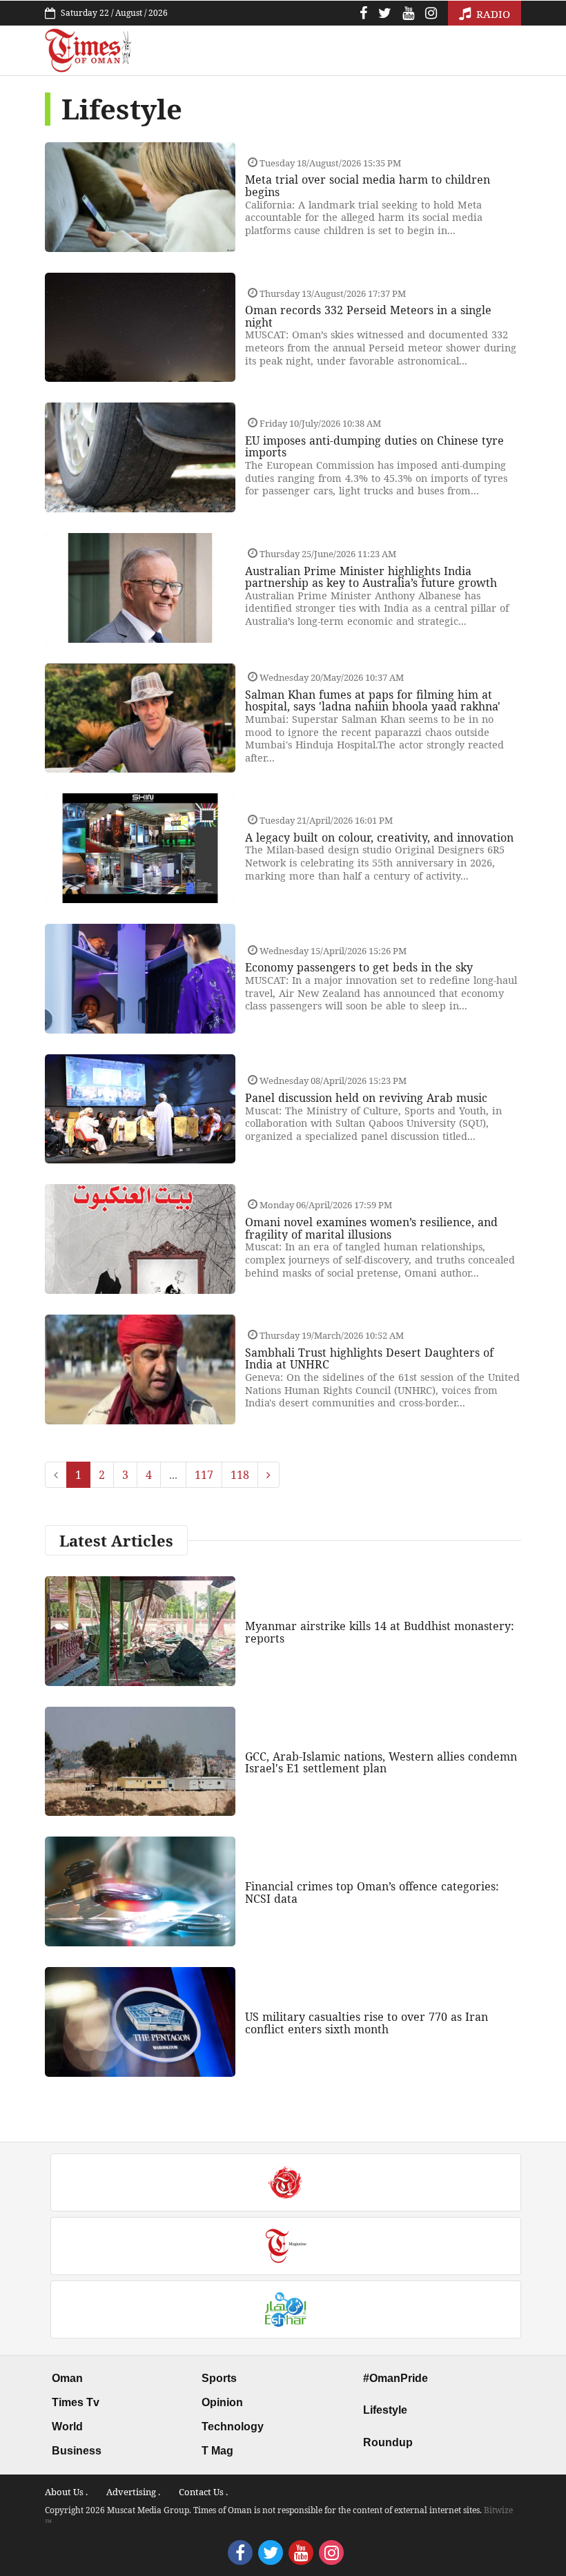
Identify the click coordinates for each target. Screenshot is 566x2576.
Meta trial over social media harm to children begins (368, 186)
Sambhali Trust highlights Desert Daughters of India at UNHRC (369, 1359)
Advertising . (133, 2492)
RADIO (492, 14)
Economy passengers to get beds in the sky (359, 967)
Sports (219, 2378)
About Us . (66, 2492)
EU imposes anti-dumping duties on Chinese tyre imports (374, 447)
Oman (67, 2378)
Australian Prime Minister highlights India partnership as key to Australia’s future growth (371, 577)
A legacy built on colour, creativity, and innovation (379, 837)
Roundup (388, 2442)
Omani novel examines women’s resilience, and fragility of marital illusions (371, 1228)
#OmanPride (396, 2378)
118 (240, 1475)
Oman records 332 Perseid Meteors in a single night (368, 316)
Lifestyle (385, 2410)
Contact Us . (203, 2492)
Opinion (222, 2402)
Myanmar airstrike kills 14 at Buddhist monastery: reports (380, 1632)
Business (77, 2451)
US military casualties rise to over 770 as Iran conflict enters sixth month (367, 2023)
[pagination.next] (269, 1475)
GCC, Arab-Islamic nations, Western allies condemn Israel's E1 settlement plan (381, 1763)
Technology (233, 2427)
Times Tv (76, 2402)
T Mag (217, 2451)
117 (204, 1475)
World (67, 2427)
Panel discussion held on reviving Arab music (366, 1098)
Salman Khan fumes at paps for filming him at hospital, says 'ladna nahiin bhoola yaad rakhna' (373, 701)
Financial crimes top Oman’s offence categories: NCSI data (372, 1892)
